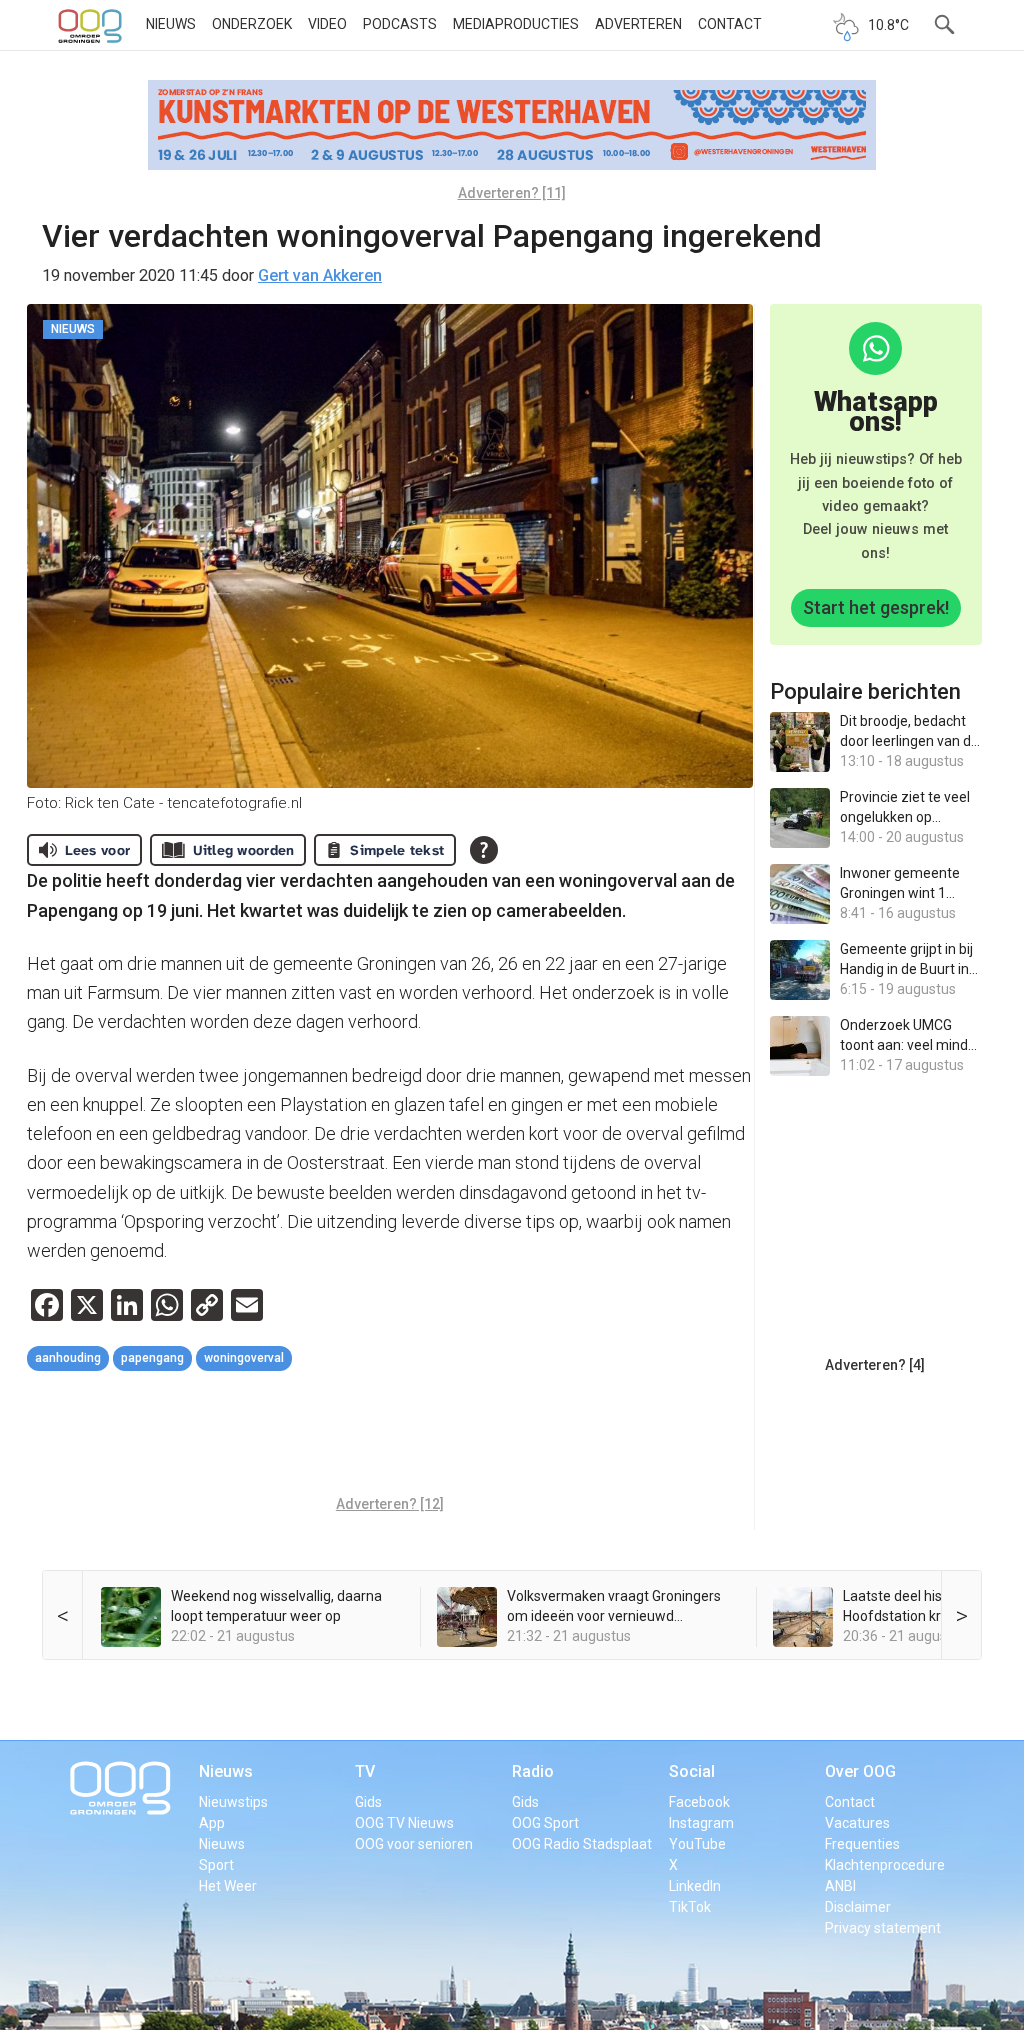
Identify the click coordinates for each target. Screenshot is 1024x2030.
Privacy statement (883, 1928)
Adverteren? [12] (390, 1504)
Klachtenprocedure (885, 1865)
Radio (533, 1771)
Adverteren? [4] (875, 1365)
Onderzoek (252, 24)
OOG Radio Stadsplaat (582, 1844)
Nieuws (171, 24)
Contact (730, 24)
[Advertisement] (391, 1436)
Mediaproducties (516, 24)
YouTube (697, 1844)
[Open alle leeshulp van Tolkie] (484, 850)
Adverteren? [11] (512, 193)
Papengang (152, 1358)
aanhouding (68, 1358)
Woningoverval (244, 1358)
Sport (216, 1865)
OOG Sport (545, 1823)
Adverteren (638, 24)
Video (327, 24)
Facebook (699, 1802)
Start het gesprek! (876, 607)
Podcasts (400, 24)
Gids (368, 1802)
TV (365, 1771)
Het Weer (228, 1886)
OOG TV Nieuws (404, 1823)
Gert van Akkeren (320, 275)
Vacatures (857, 1823)
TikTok (690, 1907)
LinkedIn (695, 1886)
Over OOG (860, 1771)
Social (692, 1771)
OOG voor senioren (414, 1844)
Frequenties (862, 1844)
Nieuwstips (233, 1802)
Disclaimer (858, 1907)
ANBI (840, 1886)
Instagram (701, 1823)
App (212, 1823)
